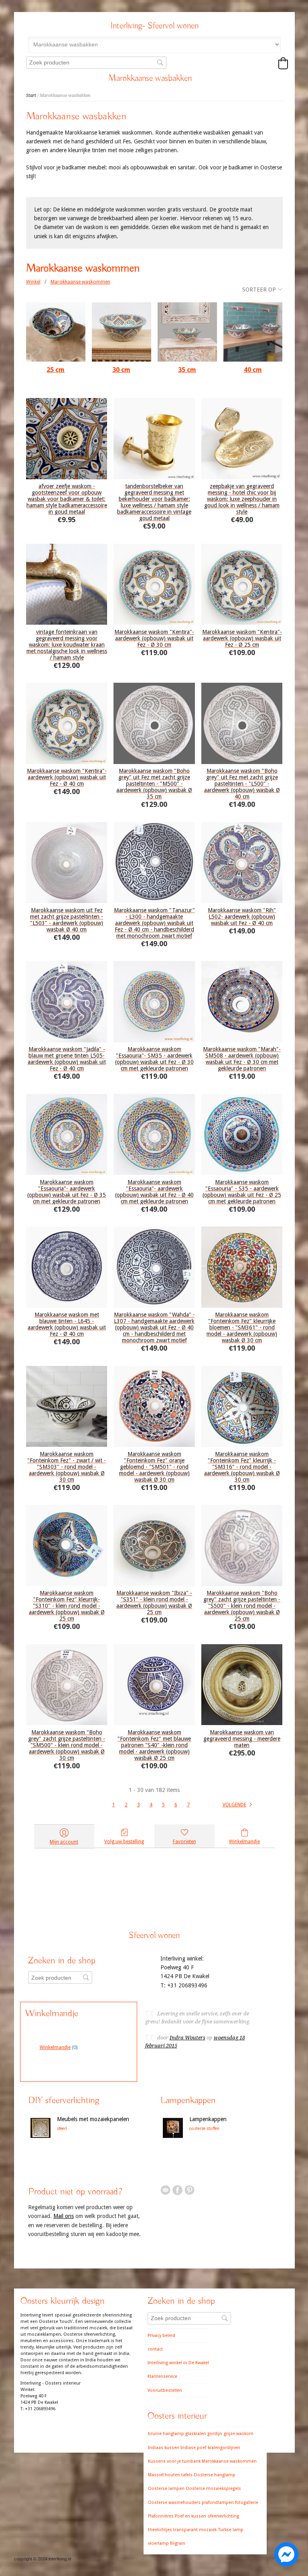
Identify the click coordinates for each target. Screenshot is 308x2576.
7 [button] (188, 1805)
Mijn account (64, 1842)
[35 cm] (187, 332)
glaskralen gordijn (204, 2434)
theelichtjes (160, 2530)
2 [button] (126, 1805)
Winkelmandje (244, 1842)
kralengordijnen (224, 2448)
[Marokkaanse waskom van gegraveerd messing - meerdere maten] (242, 1685)
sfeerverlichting (223, 2516)
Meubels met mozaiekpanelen (93, 2119)
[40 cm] (253, 332)
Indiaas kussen (164, 2448)
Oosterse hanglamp (215, 2475)
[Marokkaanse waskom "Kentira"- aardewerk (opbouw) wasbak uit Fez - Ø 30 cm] (154, 584)
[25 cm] (56, 332)
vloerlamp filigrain (167, 2543)
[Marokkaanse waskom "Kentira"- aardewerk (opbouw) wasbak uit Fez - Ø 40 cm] (67, 723)
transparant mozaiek (195, 2530)
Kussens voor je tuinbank (174, 2461)
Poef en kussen (190, 2516)
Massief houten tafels (170, 2475)
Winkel (33, 282)
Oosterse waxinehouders (174, 2503)
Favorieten (184, 1842)
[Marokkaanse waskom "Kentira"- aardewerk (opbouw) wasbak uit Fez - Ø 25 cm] (242, 584)
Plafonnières (161, 2516)
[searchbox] (96, 63)
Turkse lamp (231, 2530)
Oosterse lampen (166, 2489)
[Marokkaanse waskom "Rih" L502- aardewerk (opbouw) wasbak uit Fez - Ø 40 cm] (242, 863)
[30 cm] (122, 332)
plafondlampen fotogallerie (230, 2503)
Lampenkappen (208, 2119)
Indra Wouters (187, 2038)
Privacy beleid (161, 2336)
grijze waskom (239, 2434)
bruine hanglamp (166, 2434)
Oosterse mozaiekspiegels (213, 2489)
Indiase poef (193, 2448)
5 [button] (163, 1805)
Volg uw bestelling (124, 1842)
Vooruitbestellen (165, 2390)
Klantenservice (162, 2376)
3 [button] (139, 1805)
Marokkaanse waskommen (80, 282)
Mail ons (64, 2216)
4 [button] (151, 1805)
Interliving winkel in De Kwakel (178, 2363)
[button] (283, 63)
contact (155, 2349)
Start (31, 96)
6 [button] (176, 1805)
